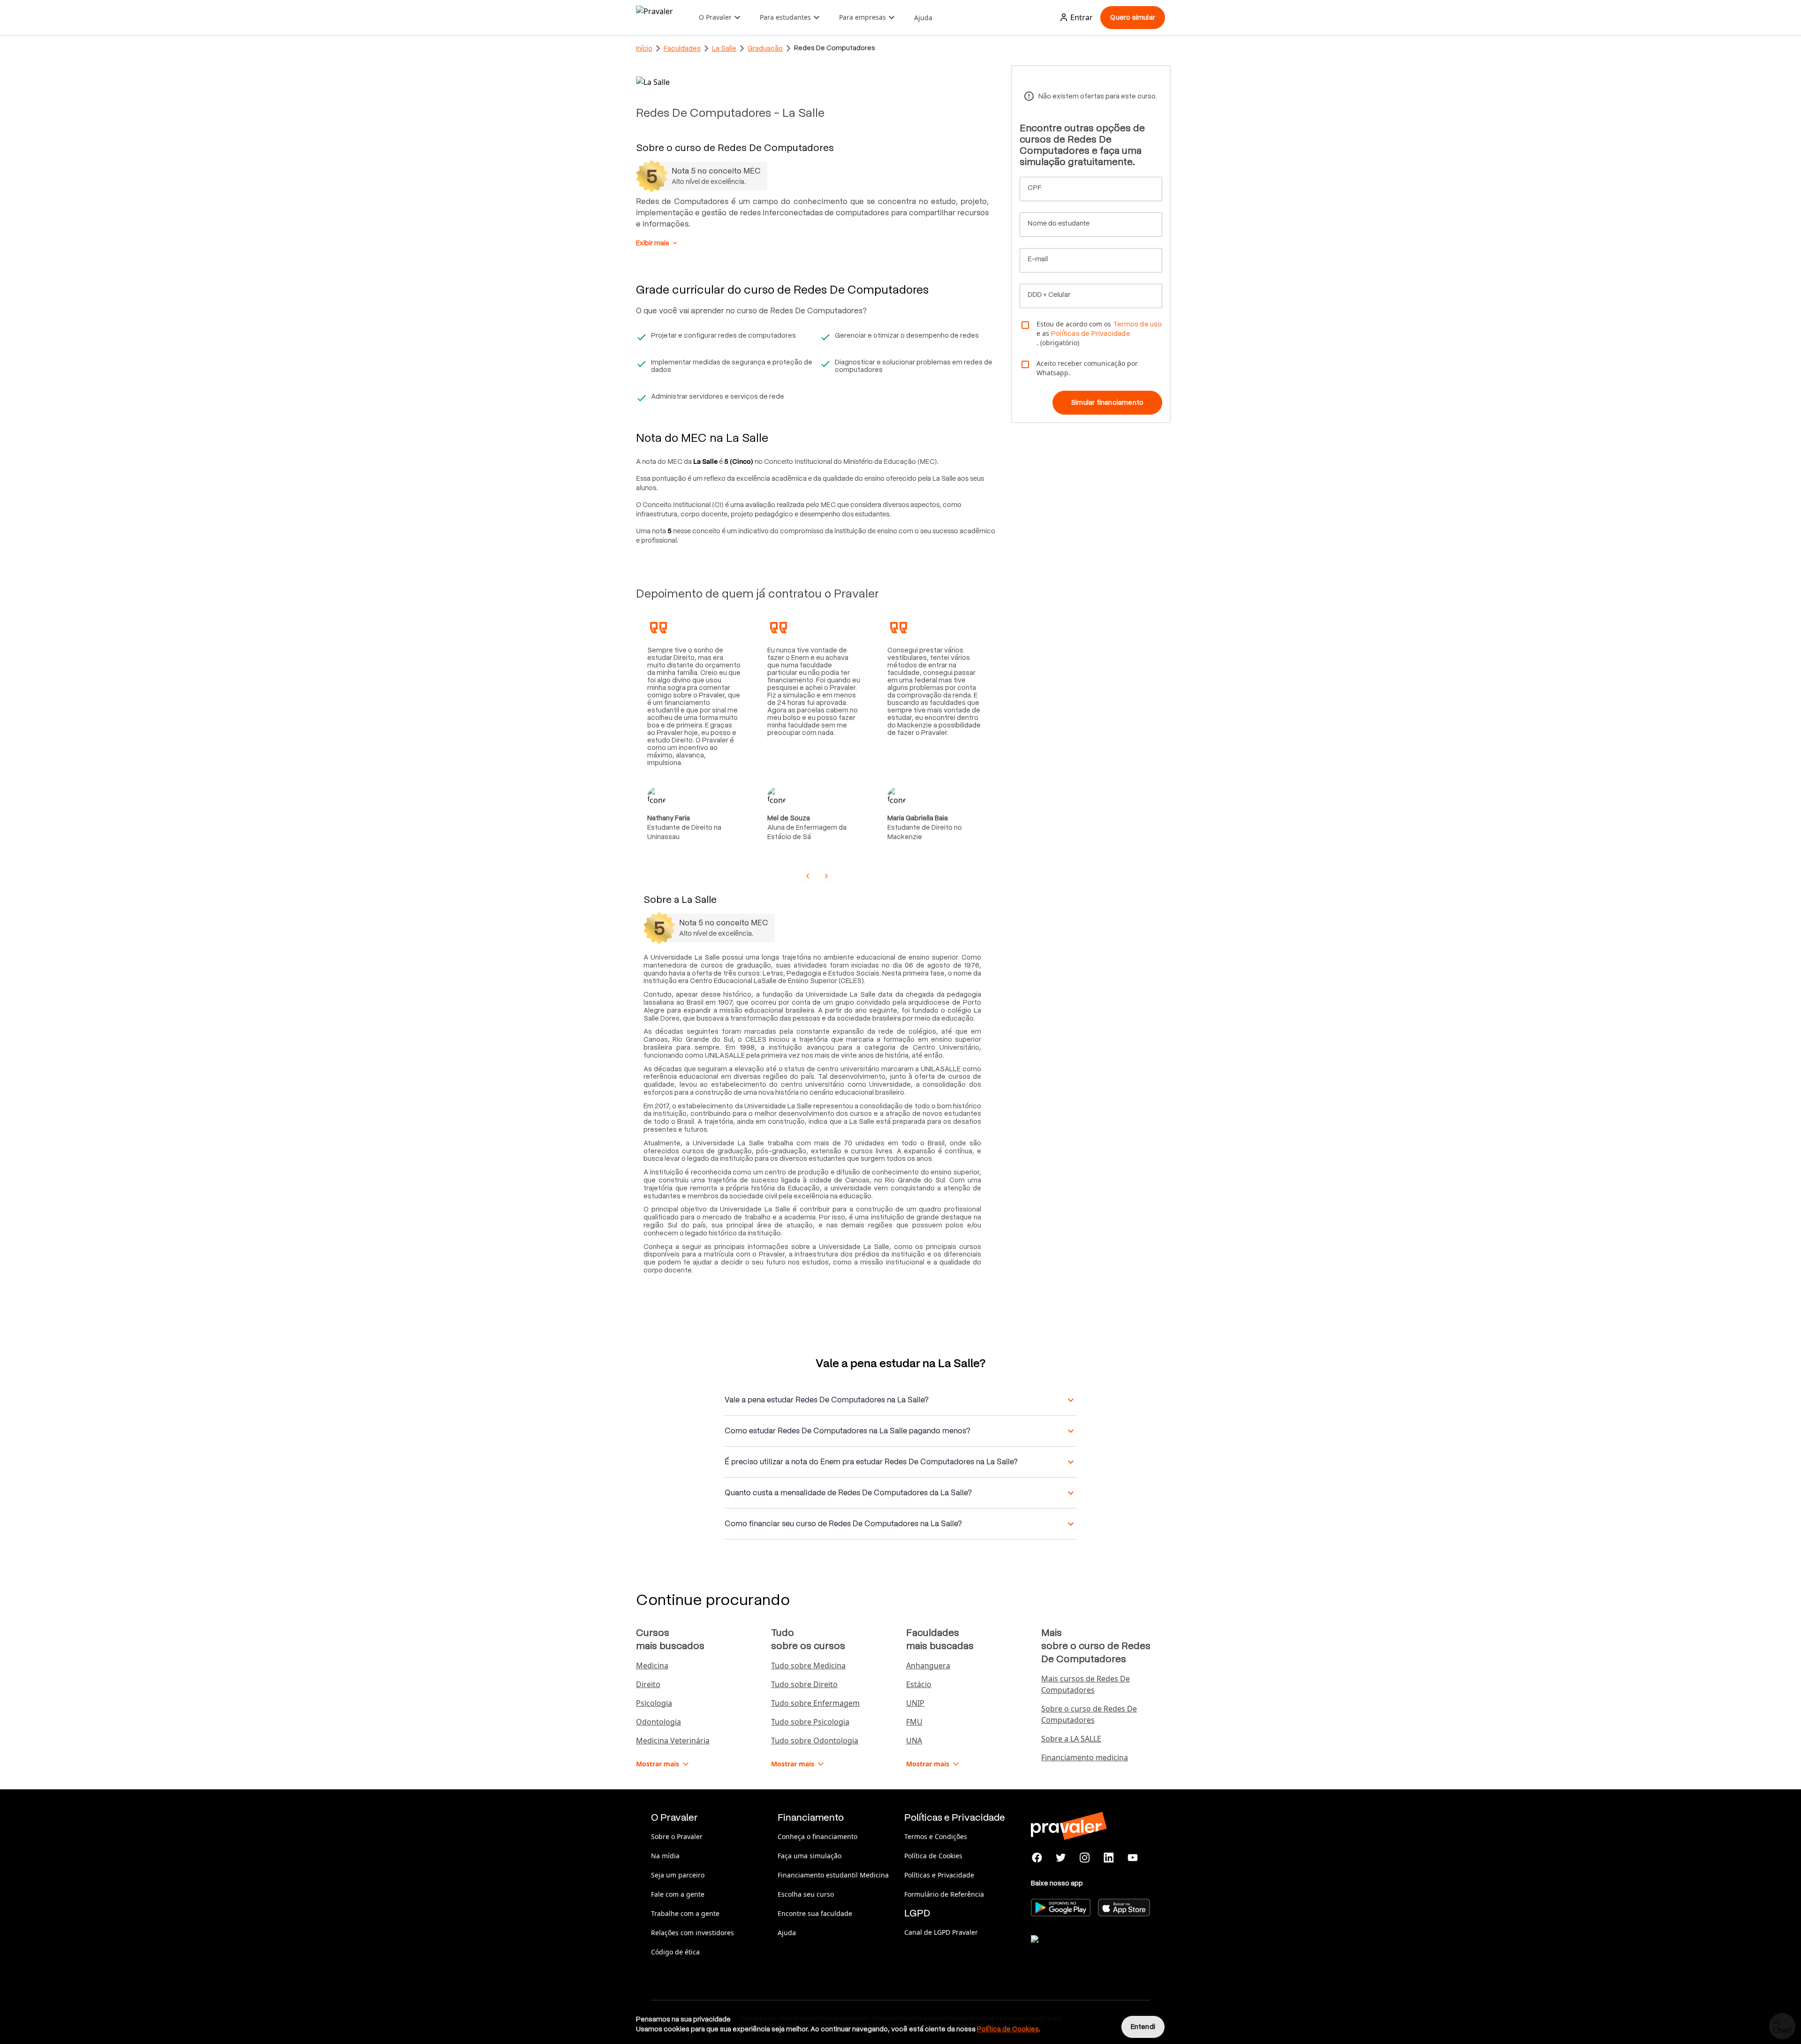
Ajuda (923, 18)
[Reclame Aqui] (1078, 1951)
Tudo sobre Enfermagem (815, 1703)
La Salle (724, 48)
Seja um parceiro (678, 1875)
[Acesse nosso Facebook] (1037, 1858)
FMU (914, 1722)
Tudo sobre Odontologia (815, 1741)
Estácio (919, 1684)
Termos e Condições (936, 1836)
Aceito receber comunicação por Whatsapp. (1087, 368)
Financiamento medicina (1085, 1757)
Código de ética (675, 1952)
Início (644, 48)
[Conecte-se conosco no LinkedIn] (1109, 1858)
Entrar (1082, 17)
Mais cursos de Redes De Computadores (1086, 1684)
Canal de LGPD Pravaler (941, 1932)
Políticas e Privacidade (939, 1875)
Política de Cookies (933, 1856)
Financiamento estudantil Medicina (833, 1875)
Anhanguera (928, 1665)
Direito (648, 1684)
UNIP (915, 1703)
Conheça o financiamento (817, 1836)
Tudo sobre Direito (804, 1684)
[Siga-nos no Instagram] (1085, 1858)
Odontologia (658, 1722)
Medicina (652, 1665)
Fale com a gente (678, 1894)
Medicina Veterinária (673, 1741)
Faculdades (682, 48)
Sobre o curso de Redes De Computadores (1089, 1714)
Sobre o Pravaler (677, 1836)
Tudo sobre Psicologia (810, 1722)
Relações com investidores (692, 1933)
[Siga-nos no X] (1061, 1858)
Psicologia (654, 1703)
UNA (914, 1741)
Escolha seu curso (806, 1894)
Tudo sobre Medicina (808, 1665)
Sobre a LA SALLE (1071, 1739)
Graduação (765, 48)
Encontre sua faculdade (815, 1913)
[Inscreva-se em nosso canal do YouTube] (1132, 1858)
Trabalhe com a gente (685, 1913)
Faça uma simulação (810, 1856)
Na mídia (665, 1856)
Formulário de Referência (944, 1894)
